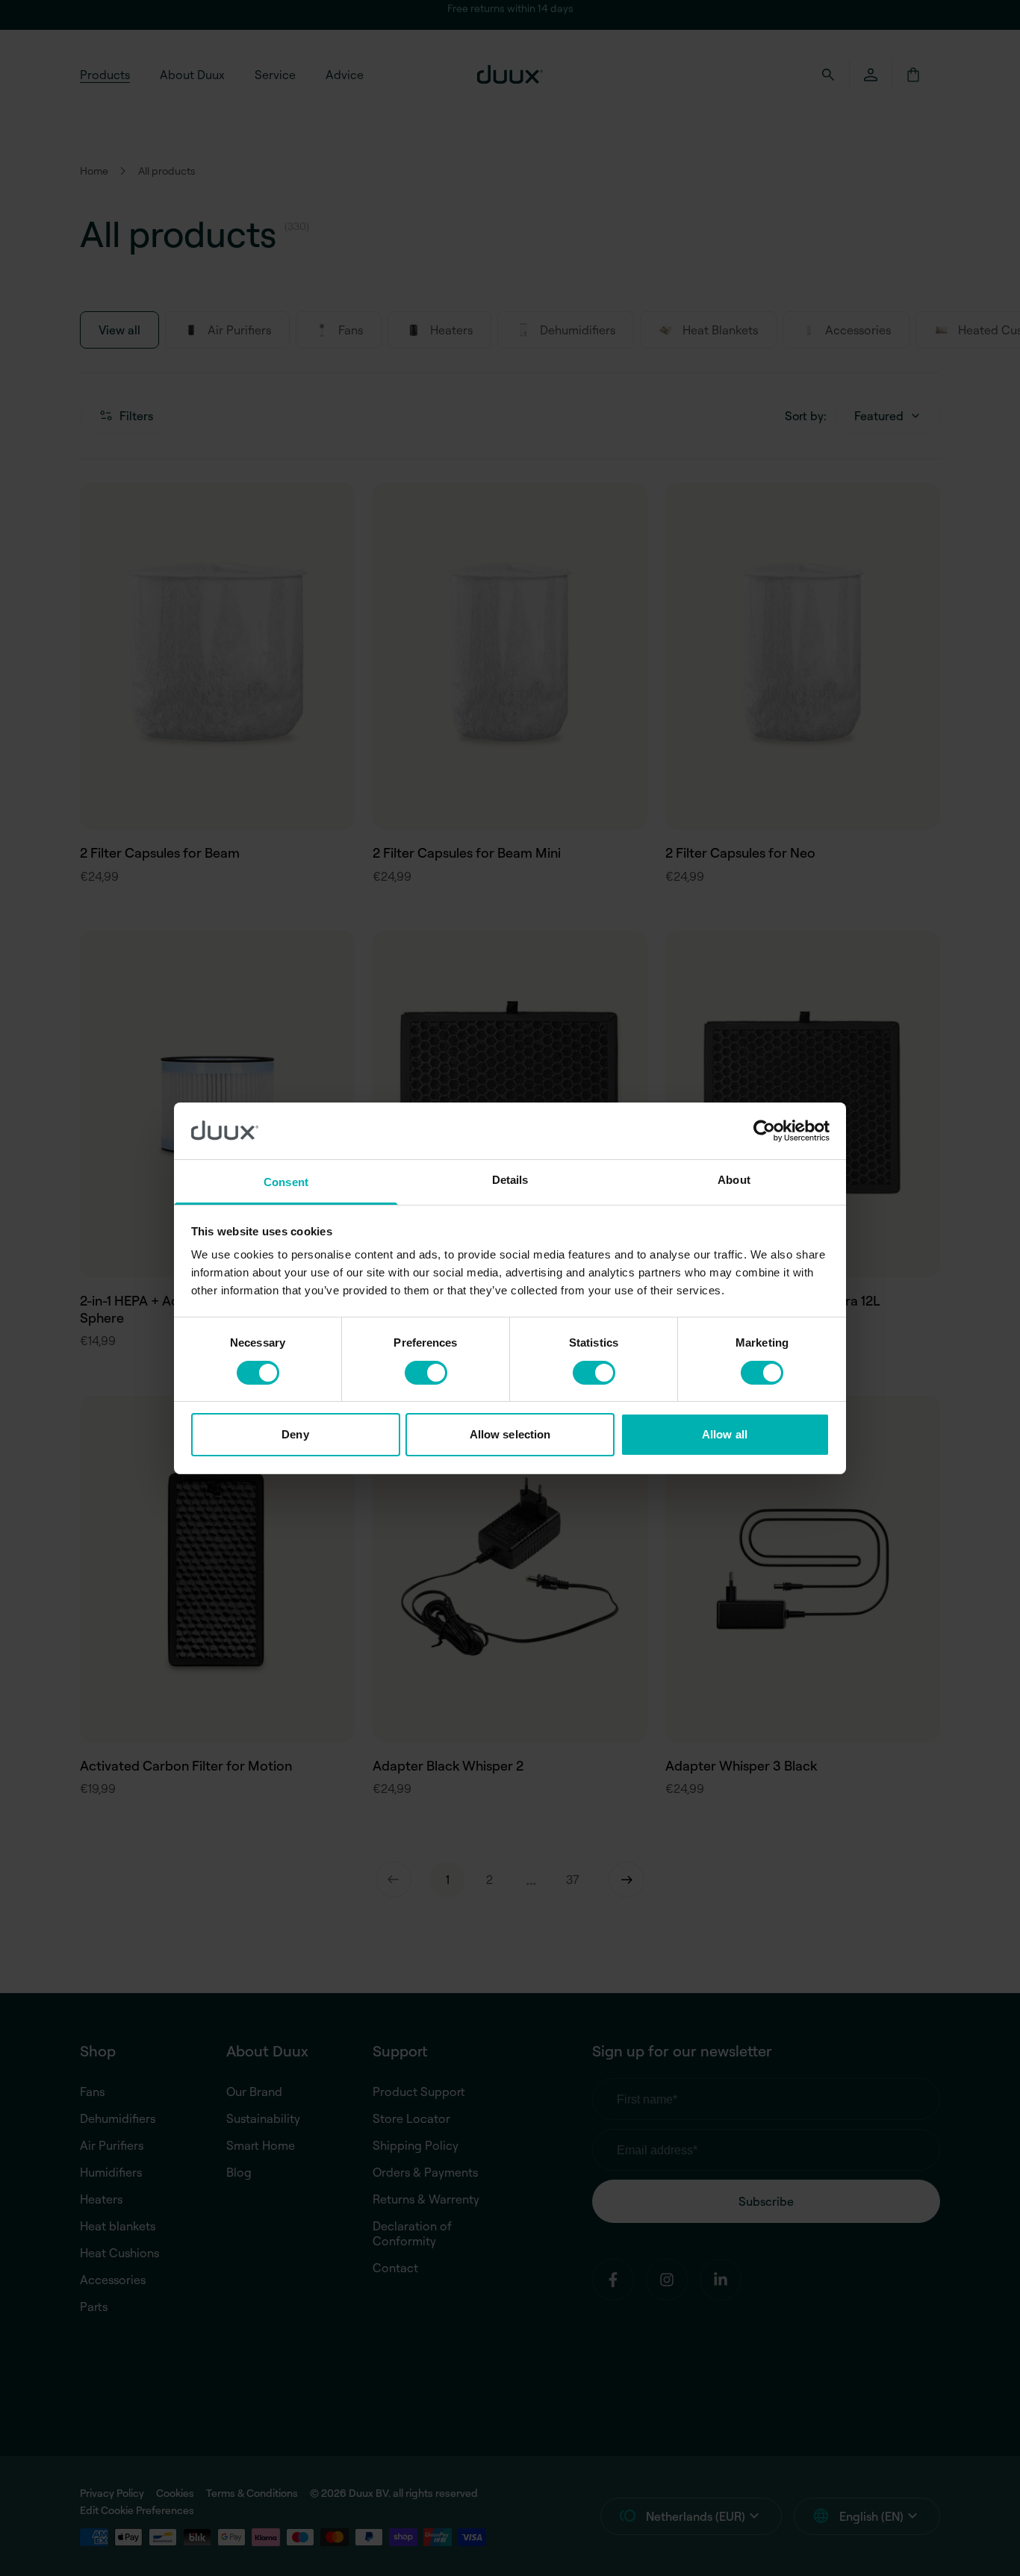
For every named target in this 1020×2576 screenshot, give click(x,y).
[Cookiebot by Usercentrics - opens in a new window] (764, 1131)
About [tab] (734, 1180)
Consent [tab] (286, 1182)
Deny (295, 1434)
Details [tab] (510, 1180)
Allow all (725, 1434)
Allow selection (510, 1434)
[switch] (426, 1373)
